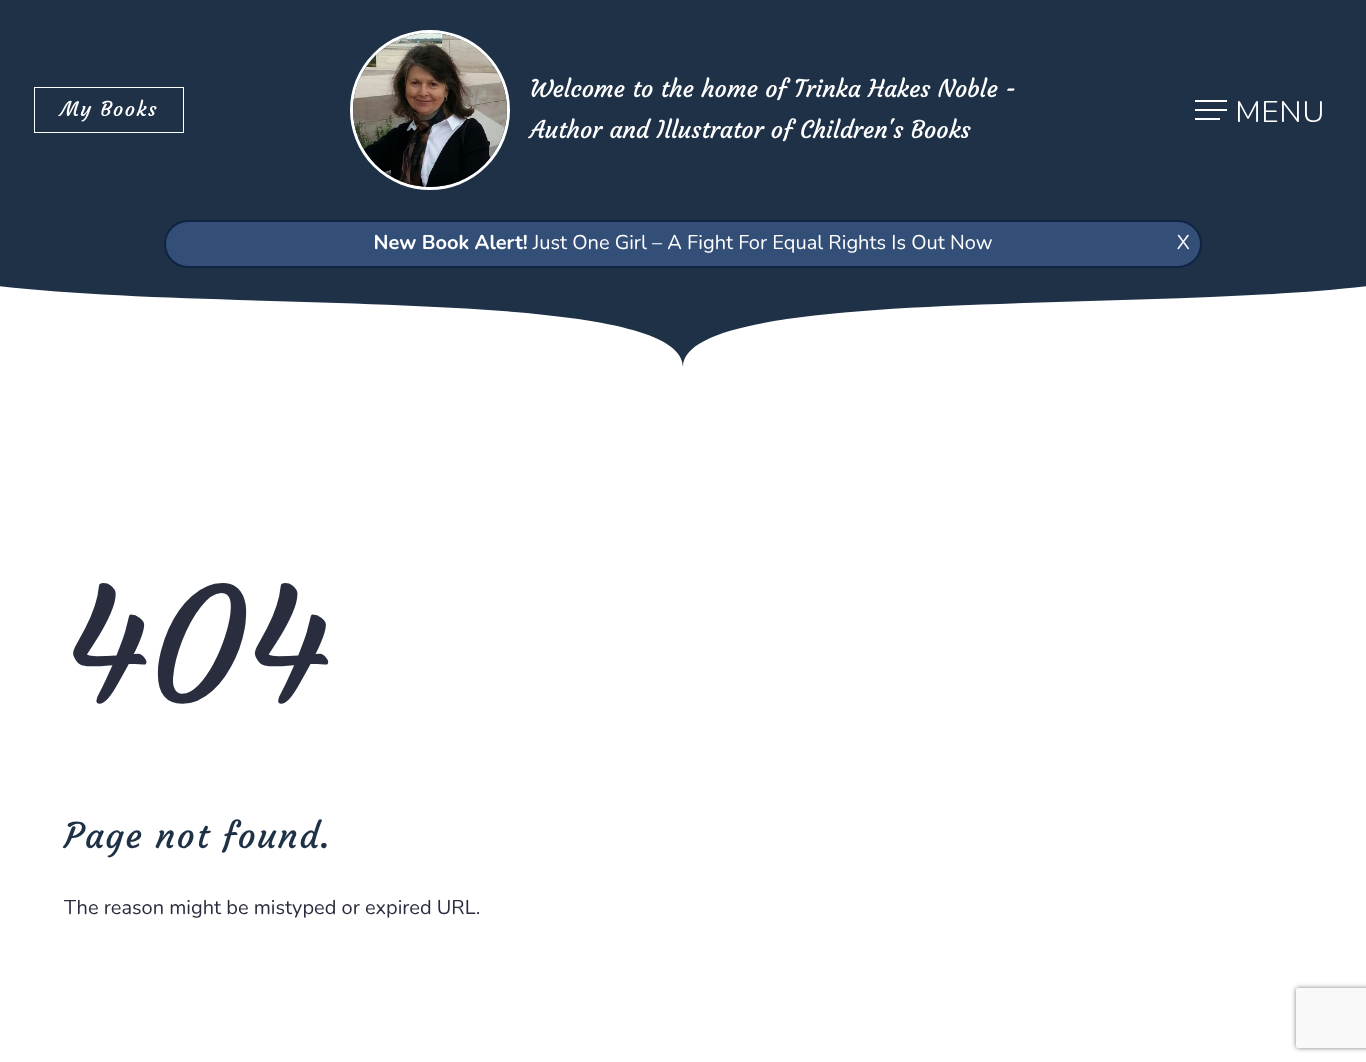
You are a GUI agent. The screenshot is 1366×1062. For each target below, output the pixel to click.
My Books (109, 109)
